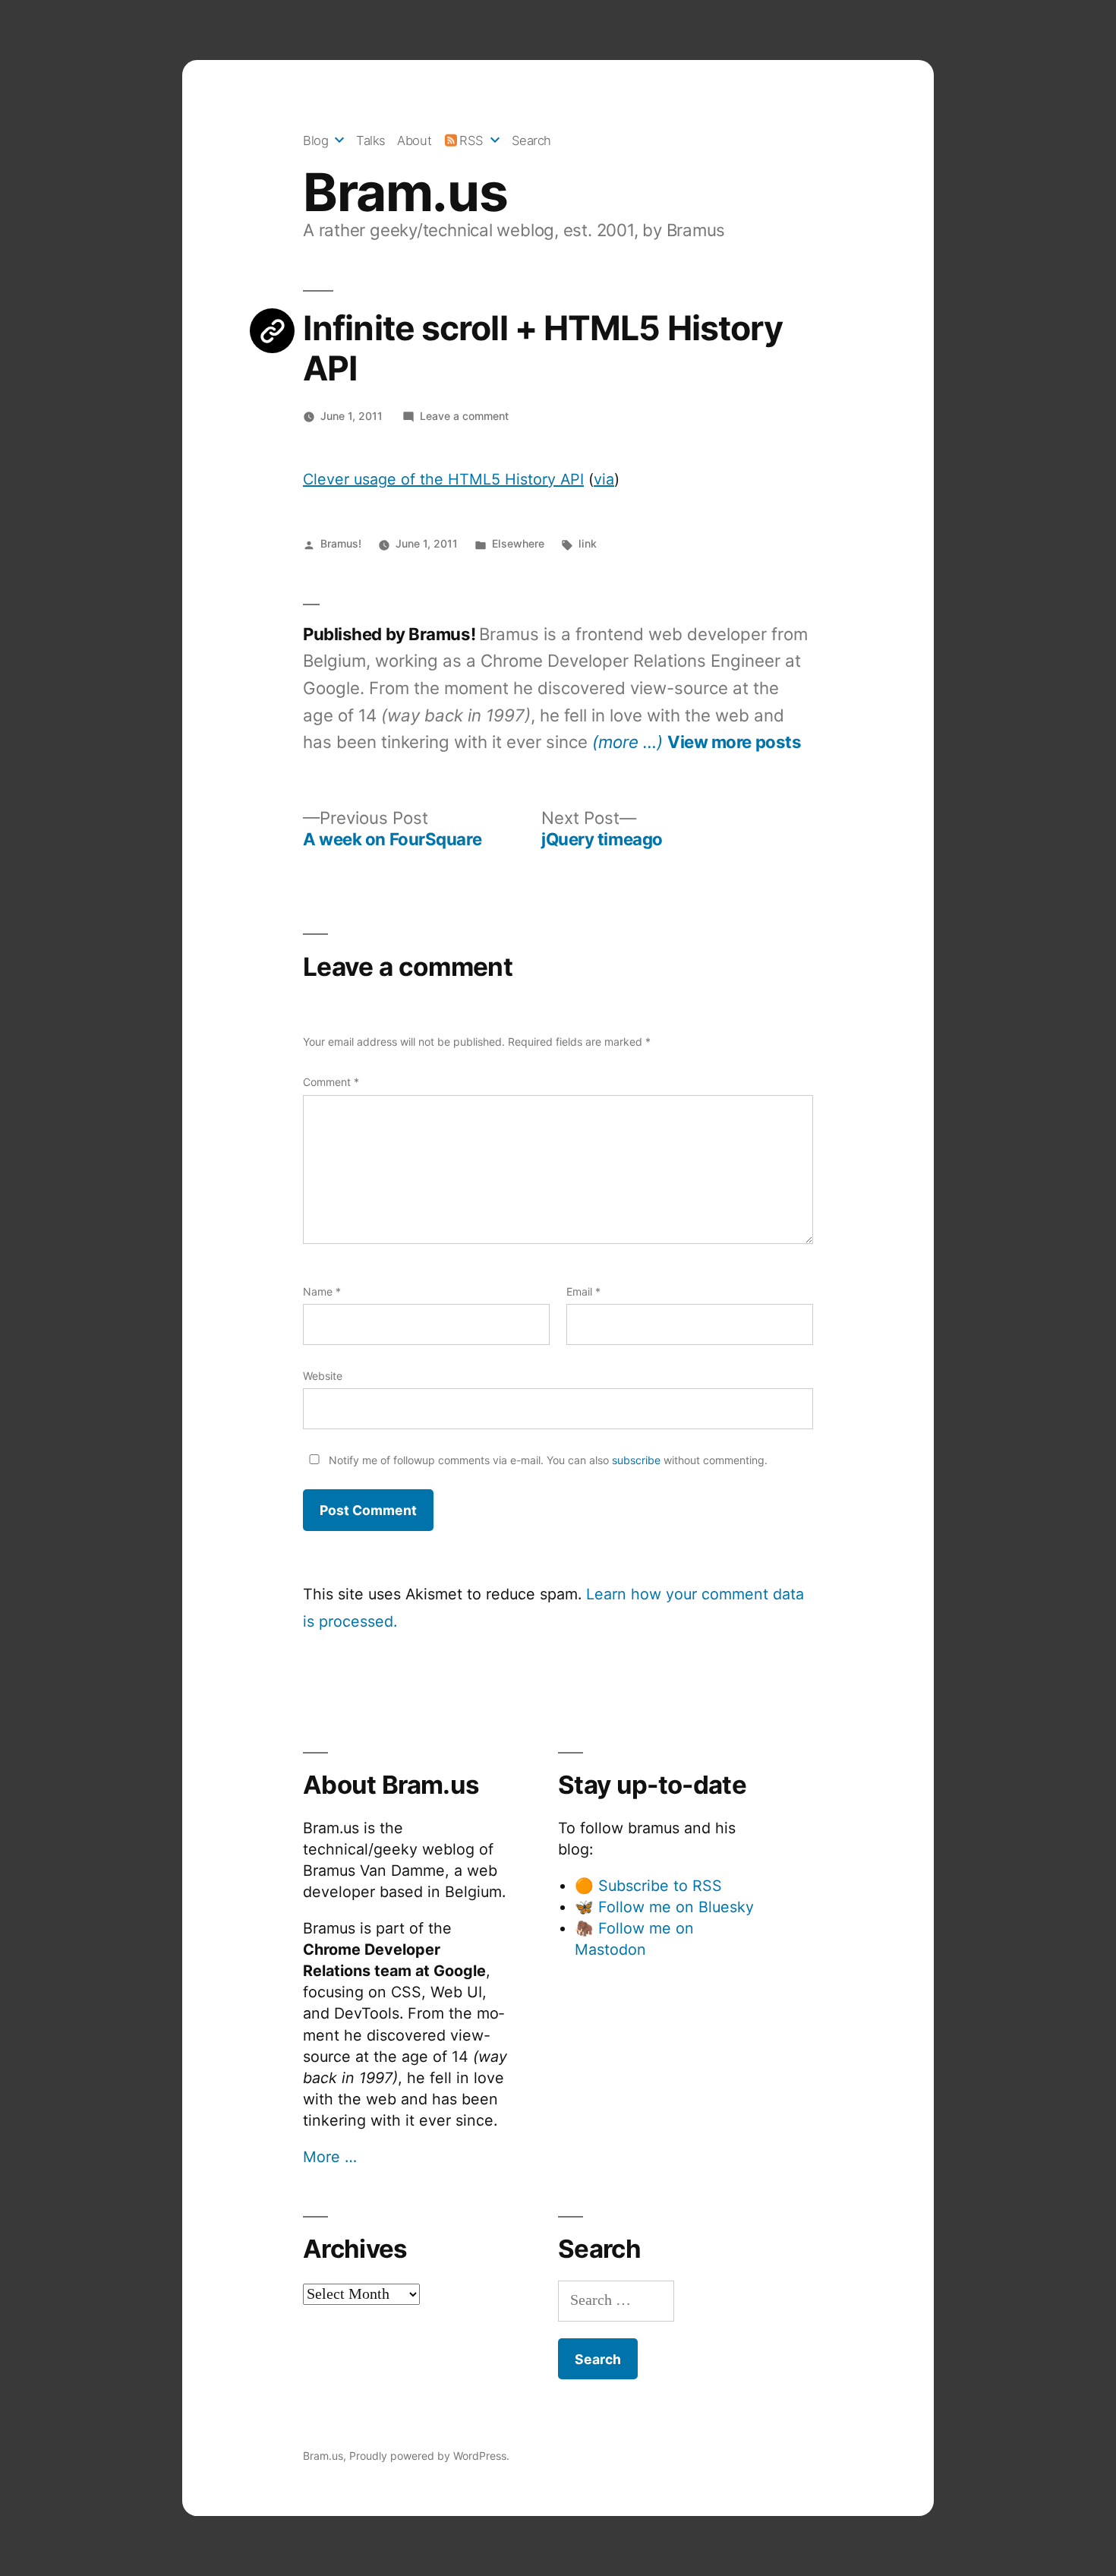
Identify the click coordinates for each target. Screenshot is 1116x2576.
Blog (315, 140)
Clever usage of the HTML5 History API (443, 479)
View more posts (734, 742)
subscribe (636, 1460)
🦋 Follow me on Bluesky (664, 1907)
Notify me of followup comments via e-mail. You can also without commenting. (547, 1460)
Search (531, 140)
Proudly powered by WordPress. (429, 2456)
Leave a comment (464, 416)
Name (322, 1291)
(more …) (627, 742)
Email (583, 1291)
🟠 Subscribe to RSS (648, 1886)
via (604, 479)
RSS (471, 140)
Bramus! (341, 543)
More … (330, 2157)
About (414, 140)
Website (323, 1376)
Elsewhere (518, 543)
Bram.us (405, 192)
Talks (371, 140)
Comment (331, 1082)
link (588, 543)
